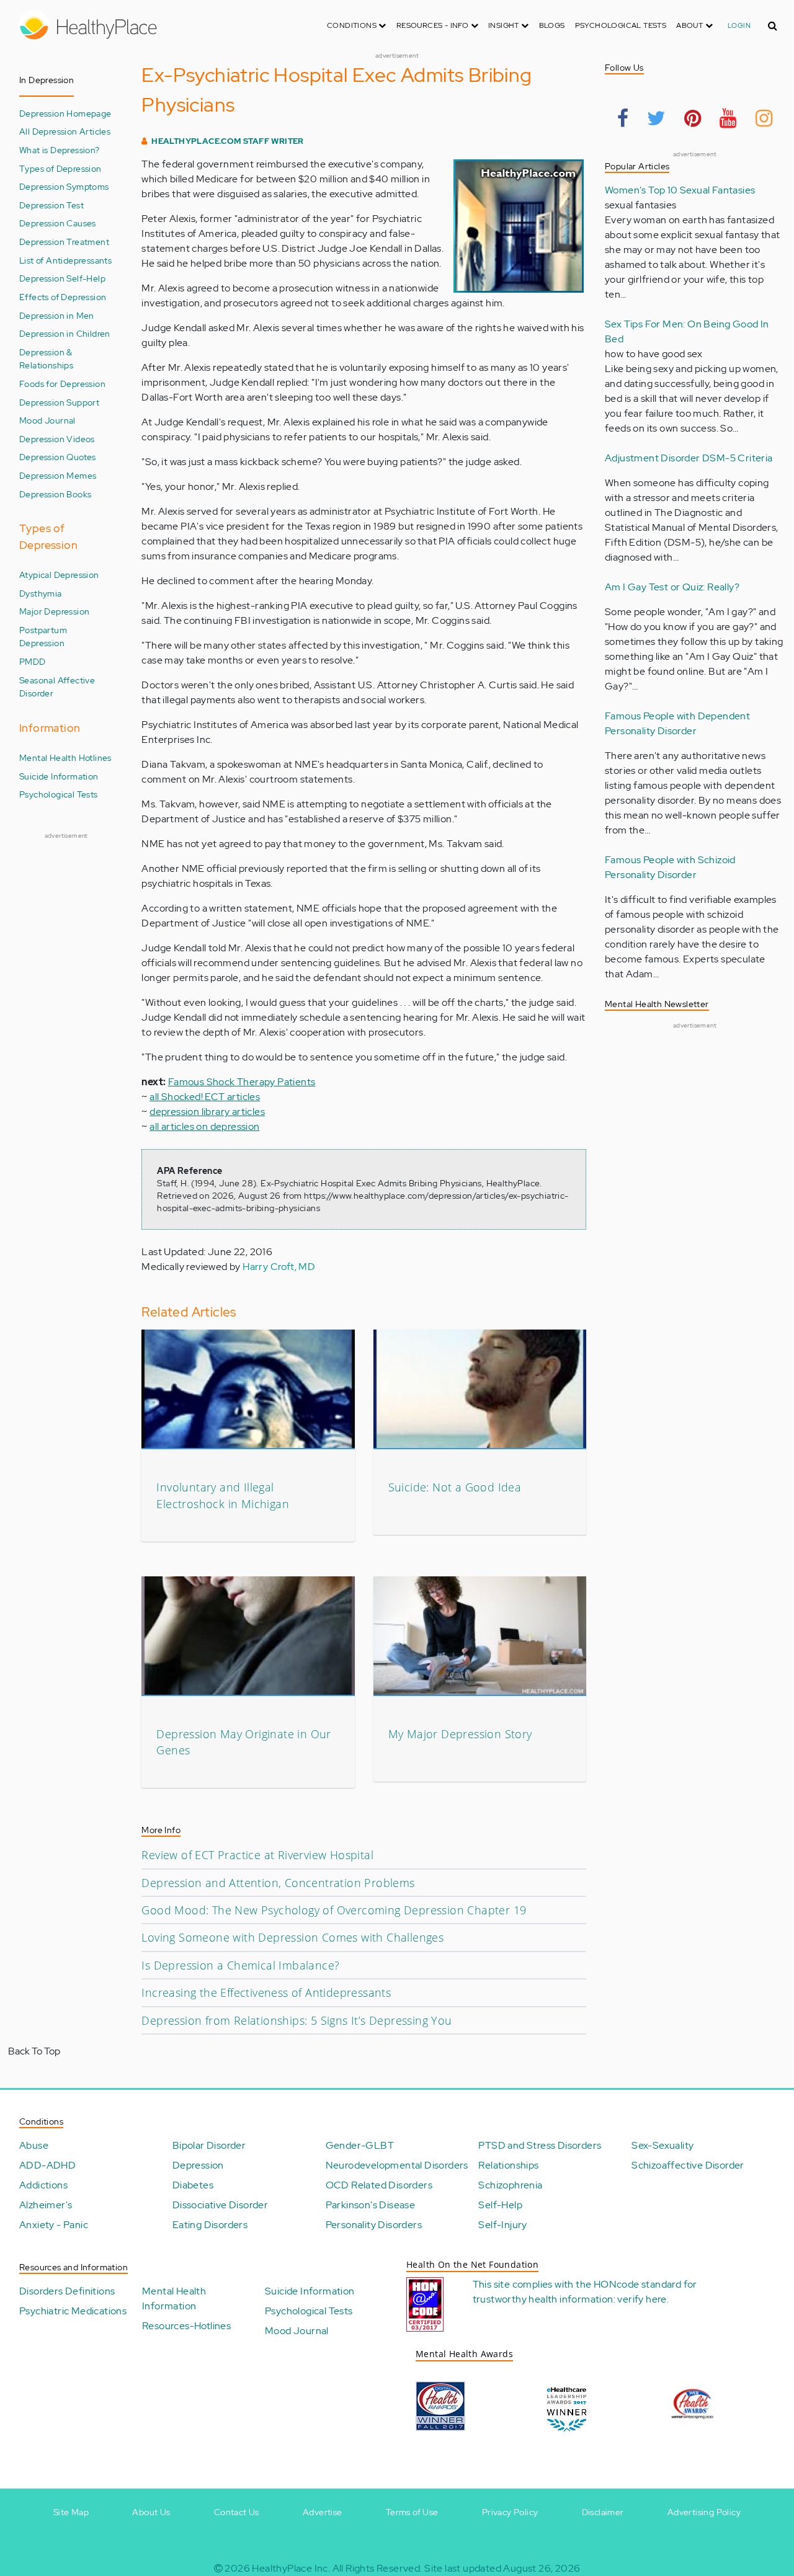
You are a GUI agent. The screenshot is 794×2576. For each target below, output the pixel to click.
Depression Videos (57, 439)
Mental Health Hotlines (65, 757)
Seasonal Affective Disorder (57, 687)
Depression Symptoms (64, 186)
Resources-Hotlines (186, 2326)
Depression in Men (57, 315)
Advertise (323, 2512)
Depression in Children (65, 333)
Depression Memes (58, 475)
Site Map (71, 2512)
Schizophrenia (510, 2185)
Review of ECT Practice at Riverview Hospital (257, 1855)
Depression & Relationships (46, 359)
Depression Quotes (58, 457)
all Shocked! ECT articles (205, 1097)
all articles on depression (204, 1126)
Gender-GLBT (360, 2145)
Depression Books (55, 494)
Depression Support (59, 402)
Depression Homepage (65, 113)
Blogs (552, 25)
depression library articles (207, 1112)
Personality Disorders (374, 2225)
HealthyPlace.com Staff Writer (228, 141)
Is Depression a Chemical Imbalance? (240, 1965)
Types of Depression (60, 168)
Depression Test (51, 205)
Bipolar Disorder (209, 2145)
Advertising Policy (704, 2512)
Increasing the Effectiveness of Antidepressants (266, 1992)
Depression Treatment (64, 242)
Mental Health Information (174, 2298)
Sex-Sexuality (662, 2145)
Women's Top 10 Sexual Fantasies (680, 190)
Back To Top (34, 2051)
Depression (198, 2165)
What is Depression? (60, 150)
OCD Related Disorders (379, 2185)
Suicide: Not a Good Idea (455, 1487)
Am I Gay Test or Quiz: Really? (672, 587)
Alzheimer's (46, 2205)
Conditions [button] (353, 25)
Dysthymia (41, 593)
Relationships (508, 2165)
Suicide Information (59, 776)
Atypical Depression (59, 575)
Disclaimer (603, 2512)
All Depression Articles (65, 131)
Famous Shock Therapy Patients (242, 1082)
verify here (642, 2299)
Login (739, 25)
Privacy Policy (510, 2512)
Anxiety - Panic (54, 2225)
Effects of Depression (63, 297)
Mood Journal (47, 420)
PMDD (33, 661)
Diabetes (193, 2185)
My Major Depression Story (460, 1734)
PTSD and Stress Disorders (540, 2145)
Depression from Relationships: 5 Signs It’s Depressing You (297, 2020)
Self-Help (500, 2205)
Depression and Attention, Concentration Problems (278, 1883)
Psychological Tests (621, 25)
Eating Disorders (210, 2225)
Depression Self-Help (62, 278)
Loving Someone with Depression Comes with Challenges (292, 1937)
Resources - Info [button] (434, 25)
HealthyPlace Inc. (291, 2568)
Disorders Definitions (67, 2291)
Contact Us (237, 2512)
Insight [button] (505, 25)
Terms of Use (412, 2512)
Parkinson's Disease (371, 2205)
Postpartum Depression (43, 637)
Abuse (34, 2145)
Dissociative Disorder (220, 2205)
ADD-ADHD (47, 2165)
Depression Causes (58, 223)
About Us (151, 2512)
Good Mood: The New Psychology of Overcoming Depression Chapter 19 (334, 1910)
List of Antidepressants (65, 260)
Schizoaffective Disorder (688, 2165)
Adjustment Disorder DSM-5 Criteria (689, 458)
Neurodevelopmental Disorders (397, 2165)
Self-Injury (502, 2225)
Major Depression (54, 611)
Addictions (43, 2185)
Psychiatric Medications (73, 2311)
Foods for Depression (62, 384)
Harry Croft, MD (279, 1267)
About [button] (690, 25)
